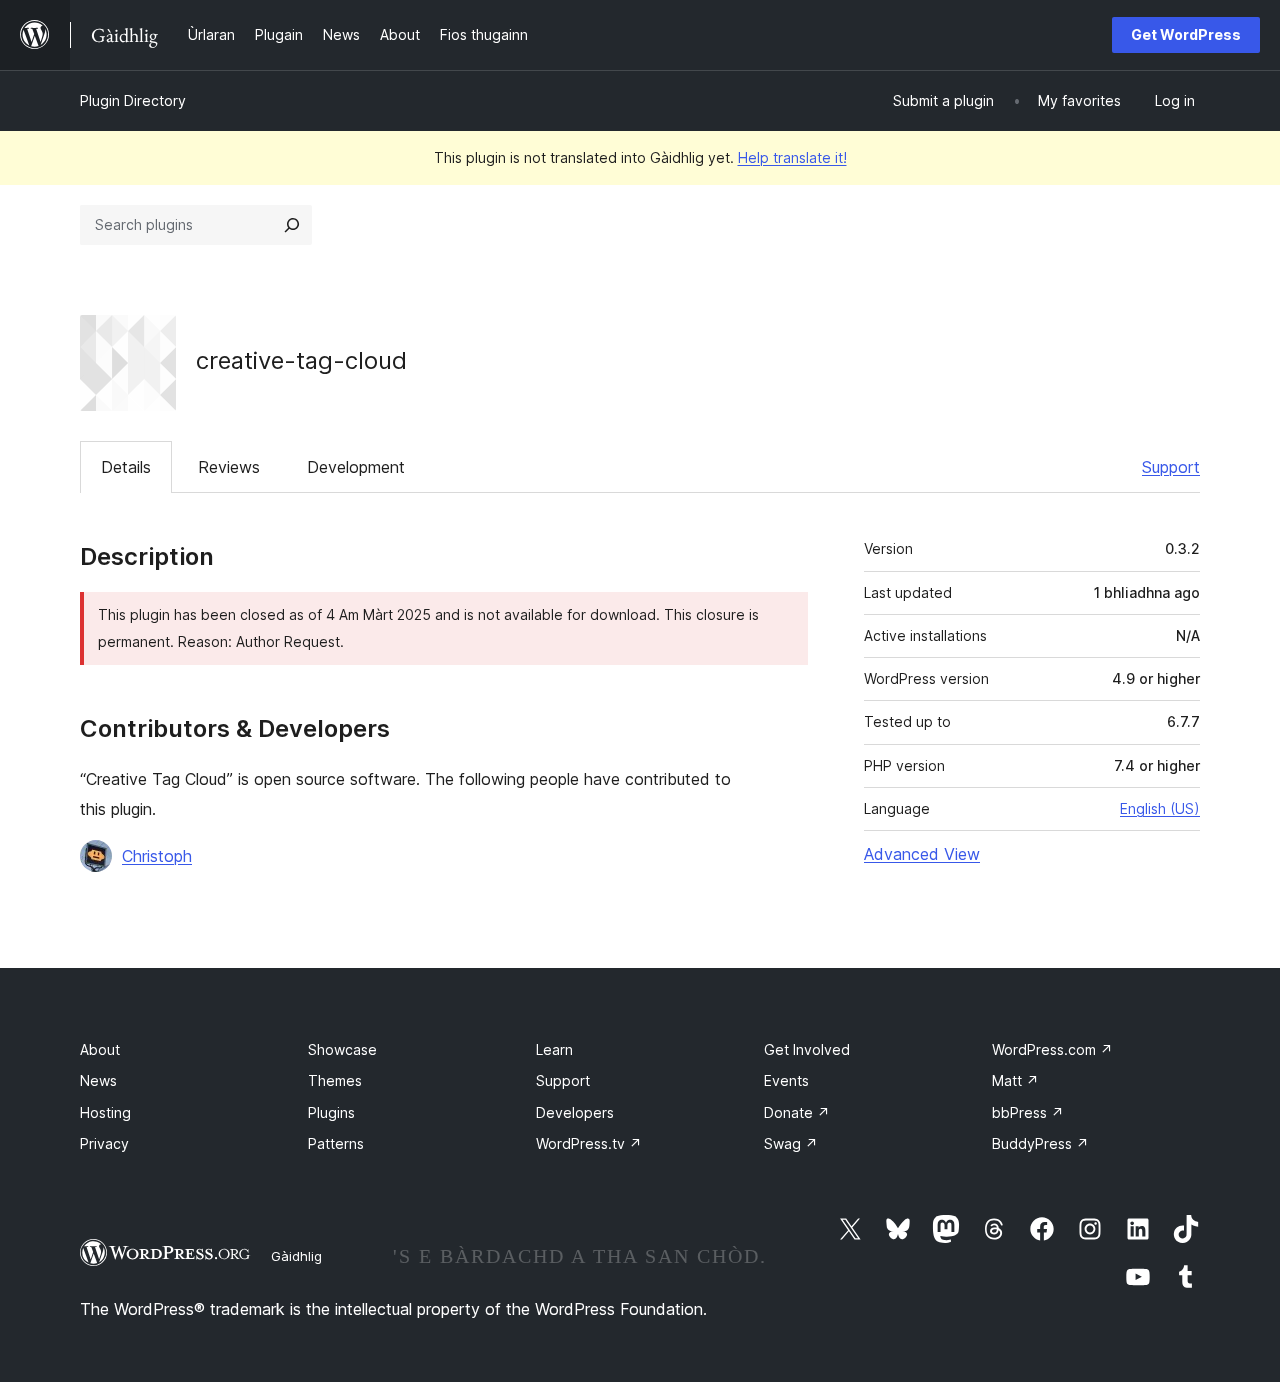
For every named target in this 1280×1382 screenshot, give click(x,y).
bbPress (1028, 1112)
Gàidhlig (296, 1256)
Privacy (104, 1143)
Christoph (157, 856)
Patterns (336, 1143)
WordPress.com (1052, 1049)
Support (1171, 467)
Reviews (229, 467)
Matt (1015, 1080)
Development (356, 467)
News (98, 1080)
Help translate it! (792, 157)
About (100, 1049)
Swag (791, 1143)
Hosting (105, 1112)
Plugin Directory (133, 100)
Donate (797, 1112)
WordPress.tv (589, 1143)
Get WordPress (1186, 34)
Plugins (331, 1112)
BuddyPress (1040, 1143)
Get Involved (807, 1049)
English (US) (1160, 808)
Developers (575, 1112)
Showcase (342, 1049)
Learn (554, 1049)
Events (786, 1080)
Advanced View (922, 854)
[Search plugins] (292, 225)
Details (126, 467)
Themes (335, 1080)
